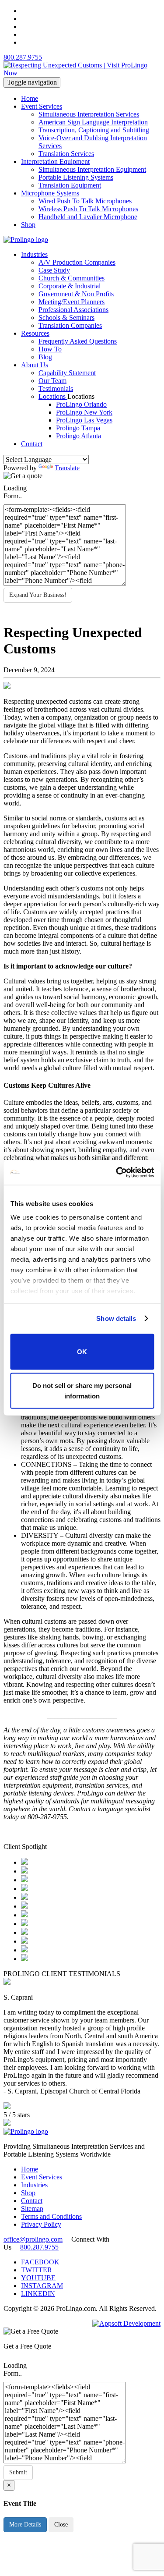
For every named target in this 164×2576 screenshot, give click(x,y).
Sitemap (32, 2209)
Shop (28, 225)
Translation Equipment (70, 185)
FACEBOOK (40, 2262)
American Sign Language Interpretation (93, 122)
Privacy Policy (41, 2224)
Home (30, 98)
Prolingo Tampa (78, 428)
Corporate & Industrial (70, 286)
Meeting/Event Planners (72, 302)
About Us (35, 365)
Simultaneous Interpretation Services (89, 114)
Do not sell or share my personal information (82, 1391)
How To (50, 349)
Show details (116, 1318)
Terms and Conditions (51, 2216)
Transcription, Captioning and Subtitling (94, 130)
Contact (32, 444)
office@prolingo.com (33, 2239)
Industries (34, 254)
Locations (53, 396)
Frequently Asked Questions (78, 341)
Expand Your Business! (38, 595)
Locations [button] (81, 396)
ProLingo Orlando (81, 404)
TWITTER (37, 2270)
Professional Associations (73, 310)
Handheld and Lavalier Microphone (88, 217)
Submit (18, 2472)
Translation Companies (70, 325)
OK (82, 1351)
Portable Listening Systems (76, 177)
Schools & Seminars (66, 318)
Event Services (42, 106)
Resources (35, 333)
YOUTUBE (38, 2278)
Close (61, 2525)
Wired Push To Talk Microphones (85, 201)
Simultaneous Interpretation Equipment (92, 169)
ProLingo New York (84, 412)
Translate (67, 468)
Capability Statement (67, 373)
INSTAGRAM (42, 2286)
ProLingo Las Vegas (84, 420)
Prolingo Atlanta (79, 436)
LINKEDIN (38, 2294)
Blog (45, 357)
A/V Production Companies (77, 262)
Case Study (54, 270)
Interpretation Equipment (55, 161)
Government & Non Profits (76, 294)
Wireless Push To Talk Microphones (88, 209)
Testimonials (56, 389)
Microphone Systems (50, 193)
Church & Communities (72, 278)
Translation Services (66, 154)
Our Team (52, 381)
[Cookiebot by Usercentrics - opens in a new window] (117, 1173)
